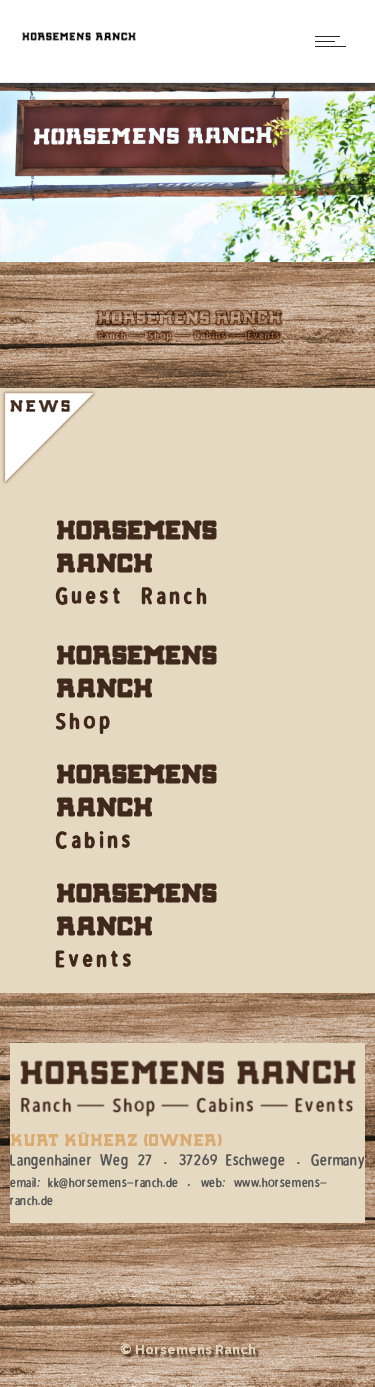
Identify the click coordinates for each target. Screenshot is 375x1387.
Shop (85, 727)
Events (96, 965)
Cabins (95, 846)
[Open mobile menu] (335, 41)
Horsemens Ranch (136, 544)
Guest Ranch (133, 602)
